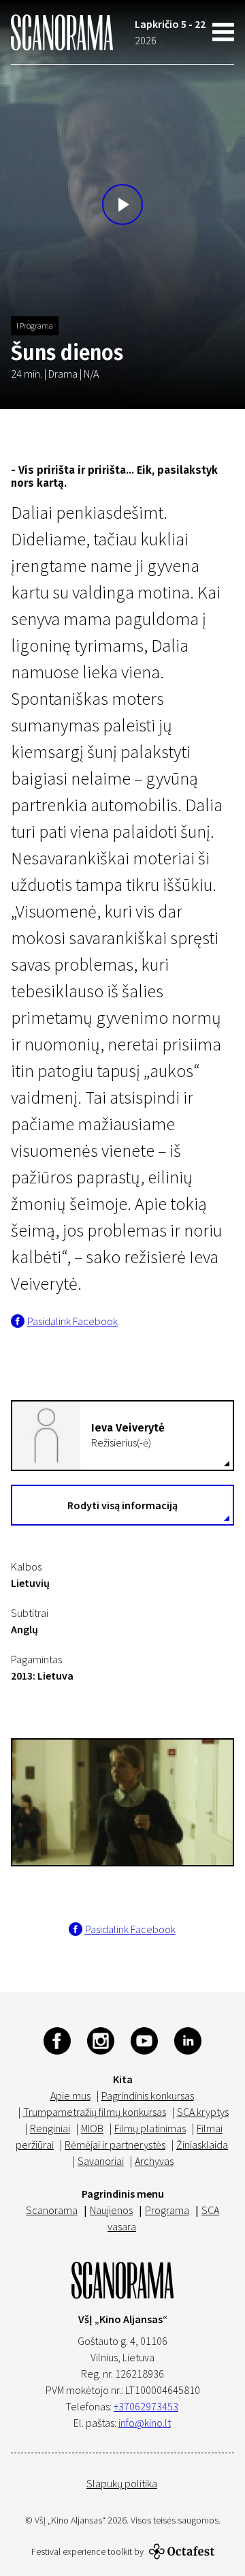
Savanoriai (101, 2161)
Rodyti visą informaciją (122, 1505)
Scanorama (52, 2210)
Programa (167, 2210)
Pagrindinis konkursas (148, 2095)
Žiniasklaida (202, 2145)
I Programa (35, 325)
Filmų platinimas (150, 2128)
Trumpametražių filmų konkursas (95, 2112)
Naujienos (111, 2210)
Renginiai (50, 2128)
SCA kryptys (203, 2112)
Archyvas (154, 2161)
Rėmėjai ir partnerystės (115, 2145)
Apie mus (70, 2095)
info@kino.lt (145, 2423)
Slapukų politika (122, 2483)
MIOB (92, 2128)
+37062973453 (146, 2406)
